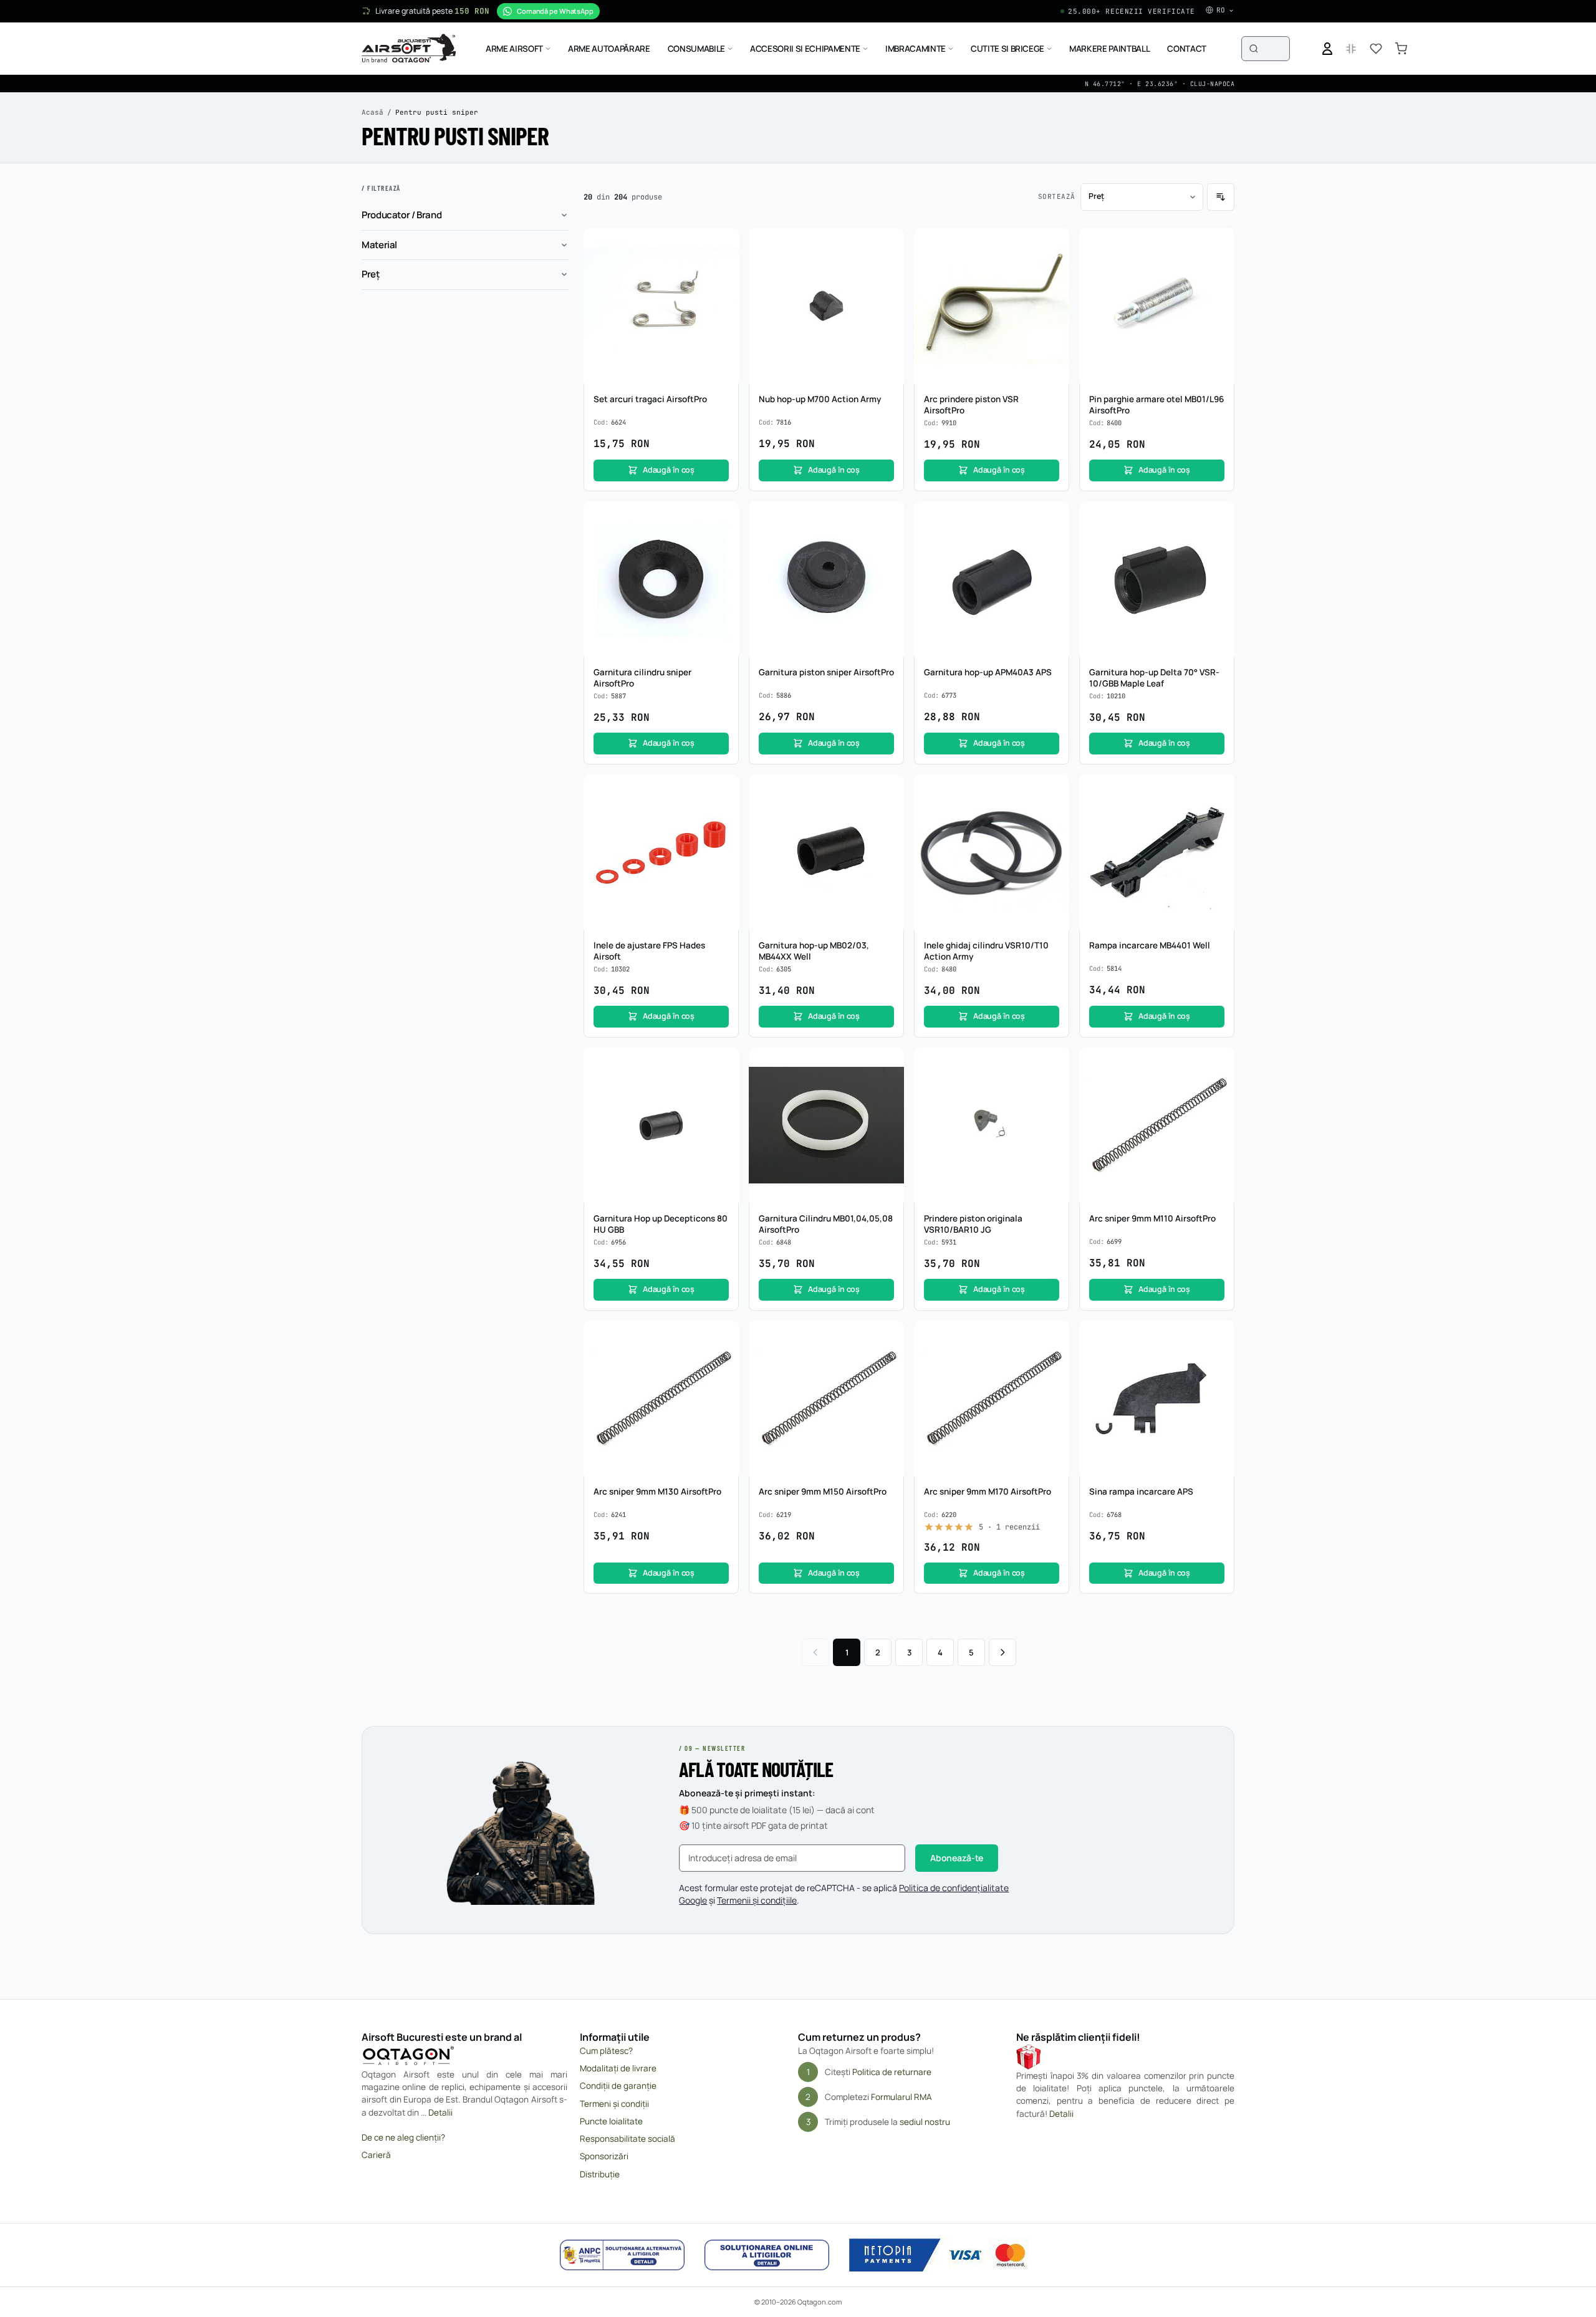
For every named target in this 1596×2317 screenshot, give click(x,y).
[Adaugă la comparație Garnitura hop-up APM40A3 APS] (1053, 541)
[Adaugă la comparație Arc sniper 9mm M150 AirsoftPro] (888, 1361)
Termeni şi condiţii (614, 2104)
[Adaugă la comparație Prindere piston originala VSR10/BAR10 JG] (1053, 1087)
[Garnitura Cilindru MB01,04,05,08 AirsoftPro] (826, 1125)
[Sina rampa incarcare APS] (1157, 1398)
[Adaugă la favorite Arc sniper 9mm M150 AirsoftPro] (888, 1337)
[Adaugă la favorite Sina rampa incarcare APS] (1218, 1337)
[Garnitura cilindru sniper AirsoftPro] (661, 579)
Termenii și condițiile (757, 1900)
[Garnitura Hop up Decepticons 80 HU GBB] (661, 1125)
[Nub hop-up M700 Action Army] (826, 306)
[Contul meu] (1327, 49)
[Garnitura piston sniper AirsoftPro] (826, 579)
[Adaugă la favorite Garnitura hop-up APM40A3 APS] (1053, 518)
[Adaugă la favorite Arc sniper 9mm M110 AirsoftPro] (1218, 1064)
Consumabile (696, 49)
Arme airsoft (514, 49)
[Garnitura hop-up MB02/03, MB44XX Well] (826, 852)
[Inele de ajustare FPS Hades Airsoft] (661, 852)
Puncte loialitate (611, 2121)
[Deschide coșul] (1401, 49)
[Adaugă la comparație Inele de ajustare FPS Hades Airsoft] (723, 814)
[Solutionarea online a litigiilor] (767, 2255)
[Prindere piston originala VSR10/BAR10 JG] (992, 1125)
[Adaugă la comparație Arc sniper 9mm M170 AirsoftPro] (1053, 1361)
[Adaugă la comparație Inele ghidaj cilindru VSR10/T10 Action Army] (1053, 814)
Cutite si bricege (1007, 49)
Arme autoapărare (609, 49)
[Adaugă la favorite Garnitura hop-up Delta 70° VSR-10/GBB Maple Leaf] (1218, 518)
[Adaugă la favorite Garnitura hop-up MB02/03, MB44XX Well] (888, 791)
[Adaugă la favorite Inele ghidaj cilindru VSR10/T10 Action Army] (1053, 791)
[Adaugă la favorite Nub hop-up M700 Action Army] (888, 244)
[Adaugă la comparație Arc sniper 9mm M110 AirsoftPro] (1218, 1087)
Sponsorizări (604, 2156)
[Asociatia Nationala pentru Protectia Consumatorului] (622, 2255)
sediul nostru (925, 2122)
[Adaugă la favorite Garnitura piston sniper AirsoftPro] (888, 518)
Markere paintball (1109, 49)
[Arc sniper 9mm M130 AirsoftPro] (661, 1398)
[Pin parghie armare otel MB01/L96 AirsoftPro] (1157, 306)
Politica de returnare (892, 2072)
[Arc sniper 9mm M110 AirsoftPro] (1157, 1125)
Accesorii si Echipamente (805, 49)
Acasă (373, 112)
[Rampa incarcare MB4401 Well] (1157, 852)
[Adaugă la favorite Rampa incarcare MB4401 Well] (1218, 791)
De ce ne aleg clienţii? (403, 2137)
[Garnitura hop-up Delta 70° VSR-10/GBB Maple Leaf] (1157, 579)
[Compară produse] (1351, 49)
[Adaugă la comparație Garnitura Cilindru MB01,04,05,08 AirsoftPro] (888, 1087)
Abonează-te (957, 1858)
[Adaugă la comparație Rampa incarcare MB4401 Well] (1218, 814)
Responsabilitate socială (627, 2139)
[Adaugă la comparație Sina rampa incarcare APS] (1218, 1361)
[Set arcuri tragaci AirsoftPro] (661, 306)
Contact (1187, 49)
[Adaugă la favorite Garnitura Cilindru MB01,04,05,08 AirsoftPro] (888, 1064)
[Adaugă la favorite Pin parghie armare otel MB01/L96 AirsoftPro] (1218, 244)
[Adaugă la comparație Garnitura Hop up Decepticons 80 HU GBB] (723, 1087)
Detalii (440, 2112)
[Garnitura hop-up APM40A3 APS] (992, 579)
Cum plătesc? (606, 2051)
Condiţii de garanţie (618, 2086)
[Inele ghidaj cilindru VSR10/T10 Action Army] (992, 852)
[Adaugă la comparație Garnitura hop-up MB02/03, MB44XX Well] (888, 814)
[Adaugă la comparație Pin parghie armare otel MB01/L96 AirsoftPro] (1218, 268)
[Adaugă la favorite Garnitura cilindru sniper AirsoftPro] (723, 518)
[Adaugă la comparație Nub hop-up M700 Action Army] (888, 268)
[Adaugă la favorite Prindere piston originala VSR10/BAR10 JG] (1053, 1064)
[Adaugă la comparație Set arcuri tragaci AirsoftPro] (723, 268)
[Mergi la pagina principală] (409, 49)
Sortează (1057, 196)
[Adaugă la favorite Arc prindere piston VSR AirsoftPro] (1053, 244)
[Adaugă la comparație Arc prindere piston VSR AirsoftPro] (1053, 268)
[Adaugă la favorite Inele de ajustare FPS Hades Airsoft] (723, 791)
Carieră (376, 2155)
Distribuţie (600, 2174)
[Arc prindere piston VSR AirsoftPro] (992, 306)
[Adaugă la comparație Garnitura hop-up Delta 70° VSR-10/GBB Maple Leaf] (1218, 541)
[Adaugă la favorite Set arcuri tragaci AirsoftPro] (723, 244)
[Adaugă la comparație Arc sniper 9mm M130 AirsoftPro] (723, 1361)
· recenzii (1009, 1527)
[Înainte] (1002, 1652)
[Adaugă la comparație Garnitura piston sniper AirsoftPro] (888, 541)
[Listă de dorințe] (1376, 49)
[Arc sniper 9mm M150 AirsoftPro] (826, 1398)
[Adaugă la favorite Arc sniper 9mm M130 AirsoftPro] (723, 1337)
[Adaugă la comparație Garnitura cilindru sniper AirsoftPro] (723, 541)
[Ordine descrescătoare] (1221, 197)
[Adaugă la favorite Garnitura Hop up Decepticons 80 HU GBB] (723, 1064)
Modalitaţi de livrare (618, 2068)
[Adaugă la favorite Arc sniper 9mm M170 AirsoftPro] (1053, 1337)
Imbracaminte (916, 49)
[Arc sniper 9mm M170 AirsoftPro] (992, 1398)
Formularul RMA (901, 2097)
